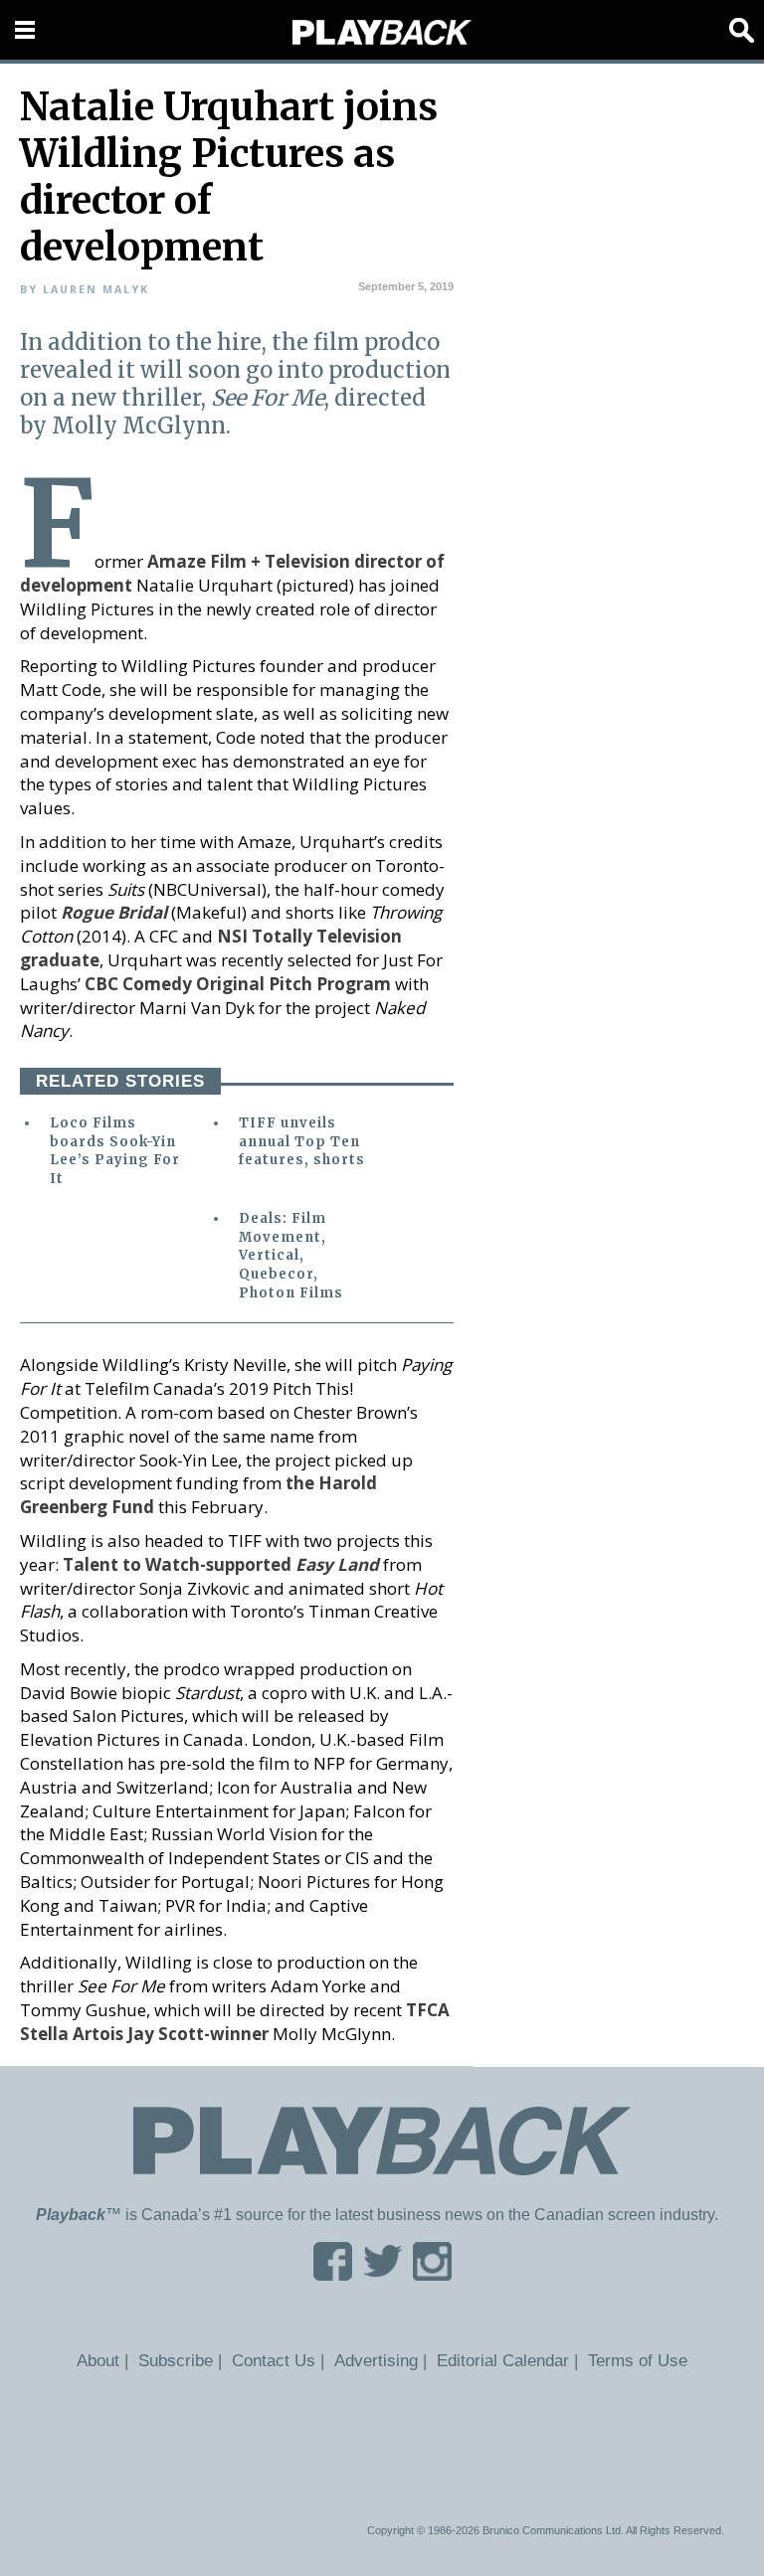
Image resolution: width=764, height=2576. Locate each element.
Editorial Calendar (503, 2360)
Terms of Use (638, 2360)
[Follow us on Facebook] (333, 2274)
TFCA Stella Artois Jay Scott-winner (235, 2022)
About (98, 2360)
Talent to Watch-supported (221, 1564)
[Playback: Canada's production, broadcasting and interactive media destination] (382, 33)
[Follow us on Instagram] (432, 2274)
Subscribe (176, 2360)
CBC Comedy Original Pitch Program (238, 984)
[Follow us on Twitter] (382, 2274)
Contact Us (274, 2360)
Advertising (376, 2360)
